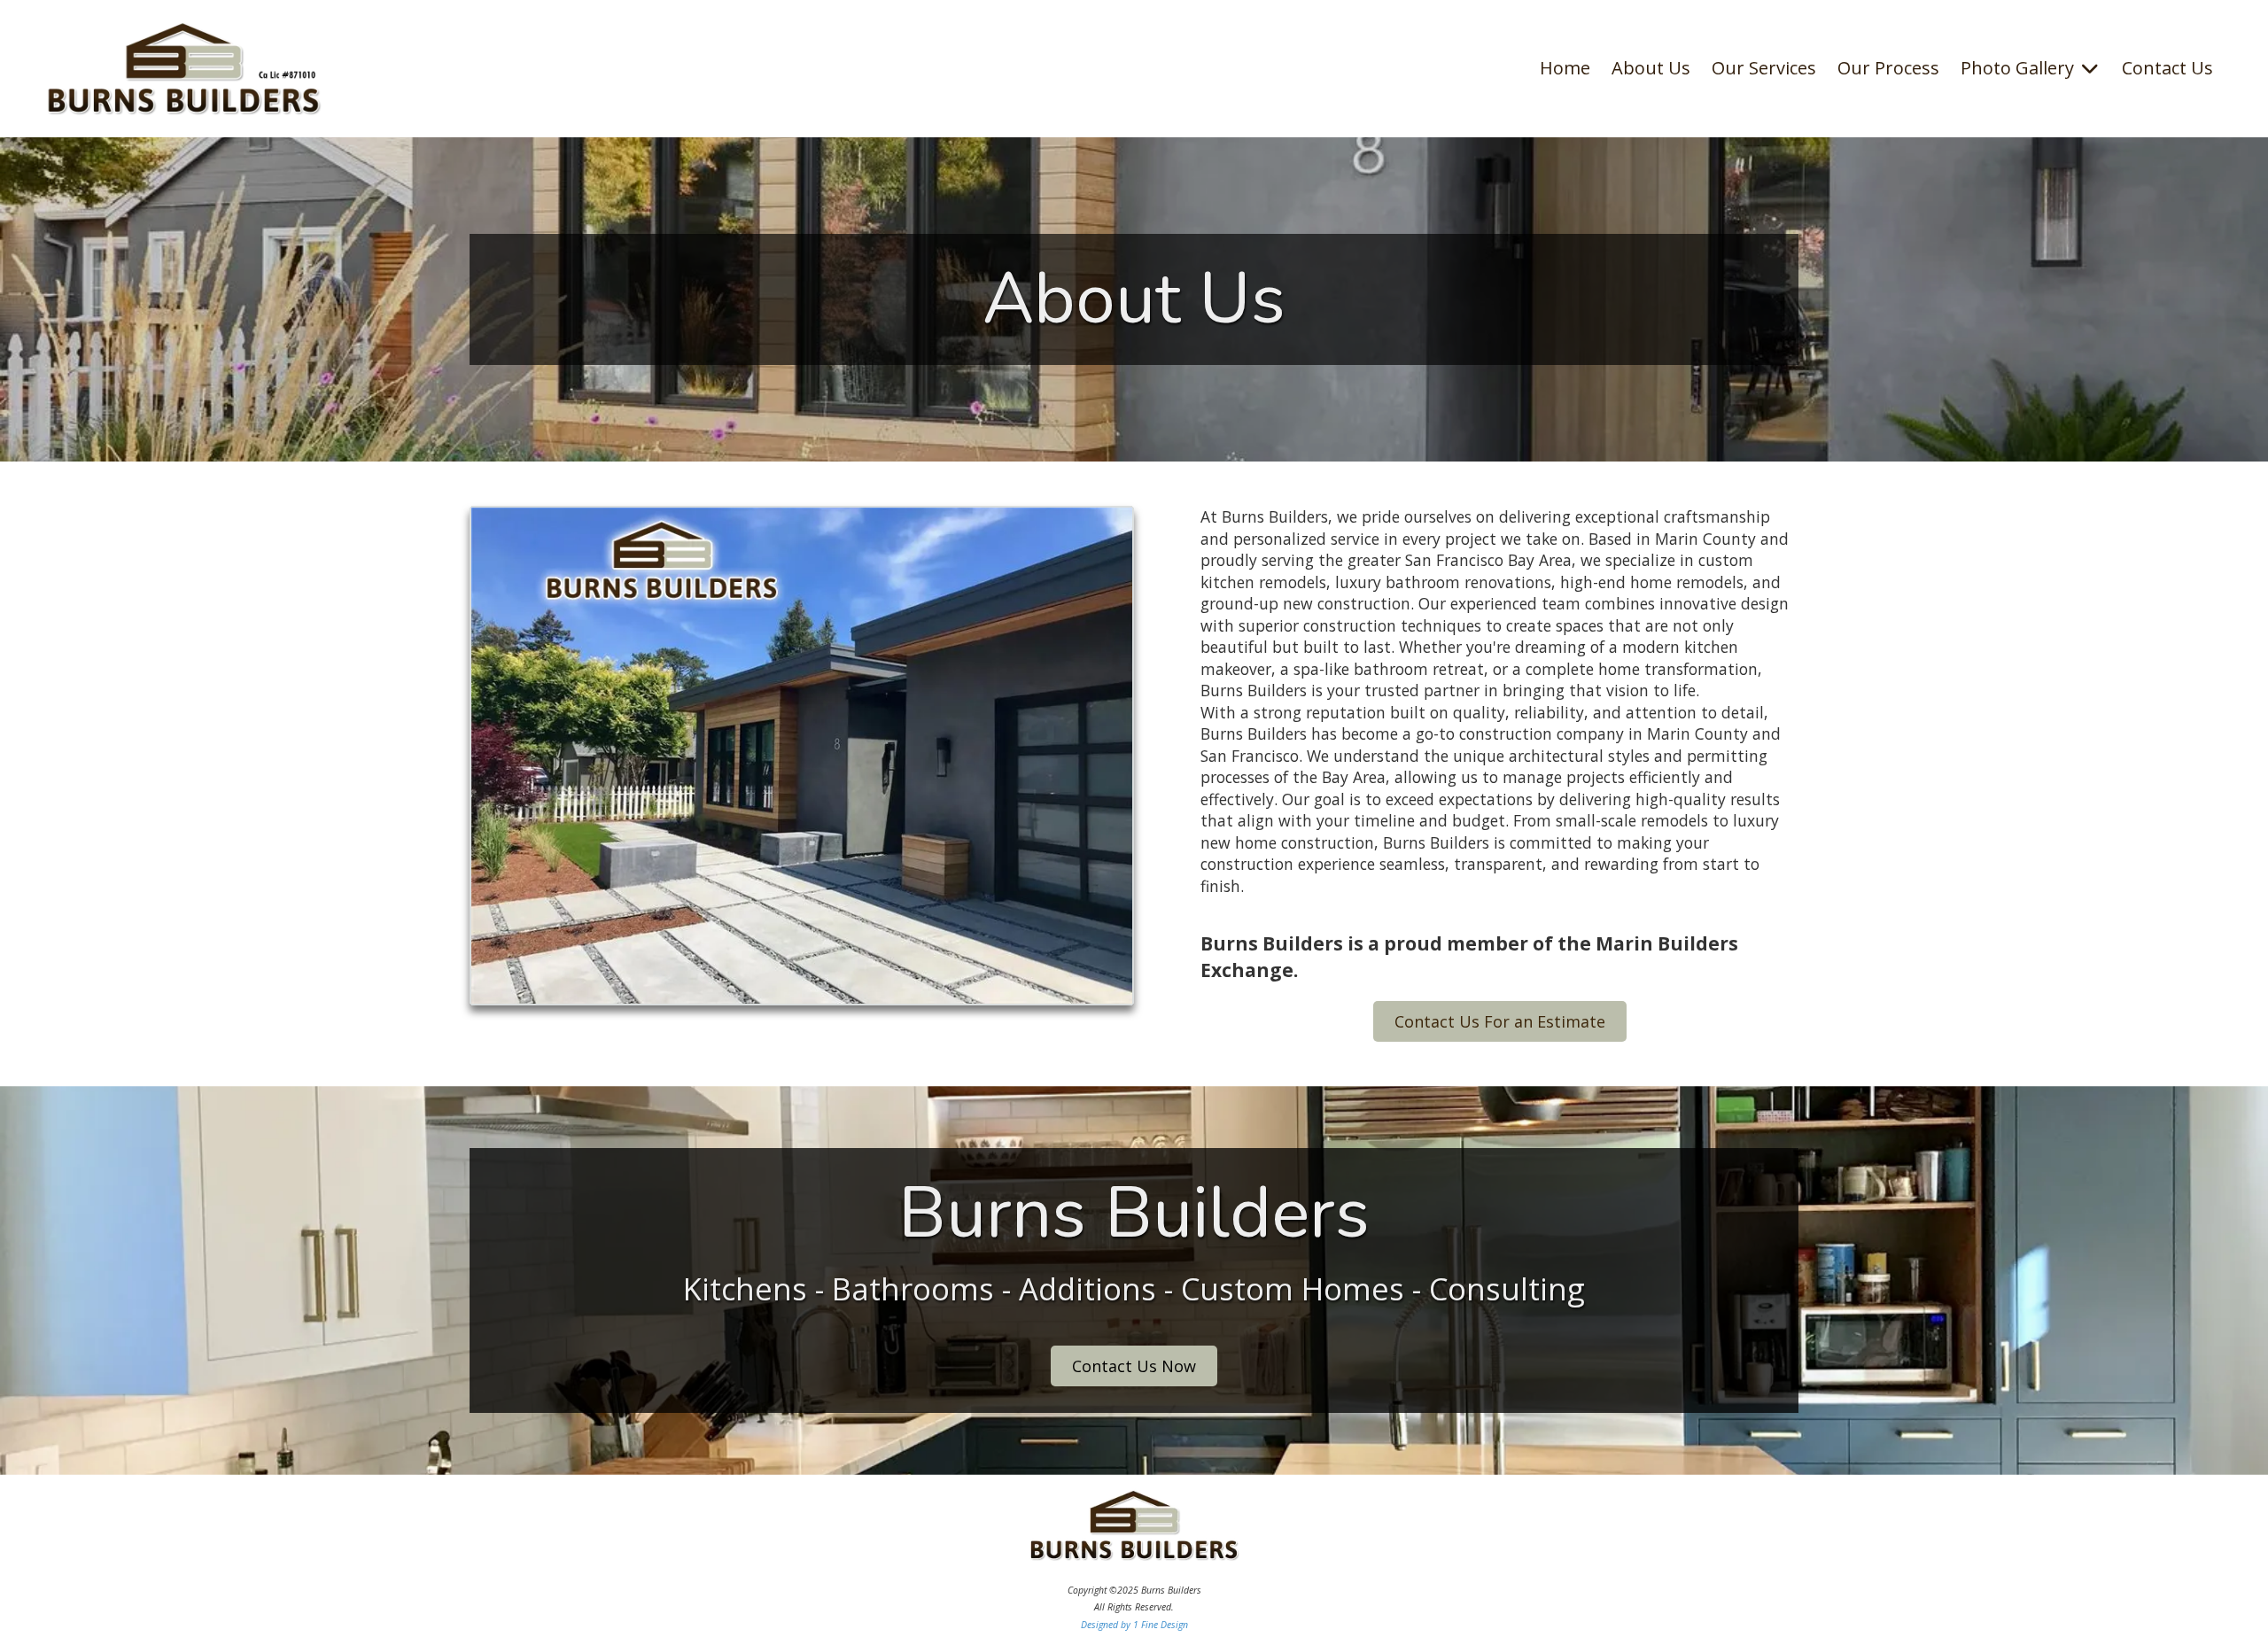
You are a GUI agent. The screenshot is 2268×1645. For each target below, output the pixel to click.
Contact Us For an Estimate (1500, 1021)
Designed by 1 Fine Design (1134, 1625)
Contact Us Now (1134, 1366)
